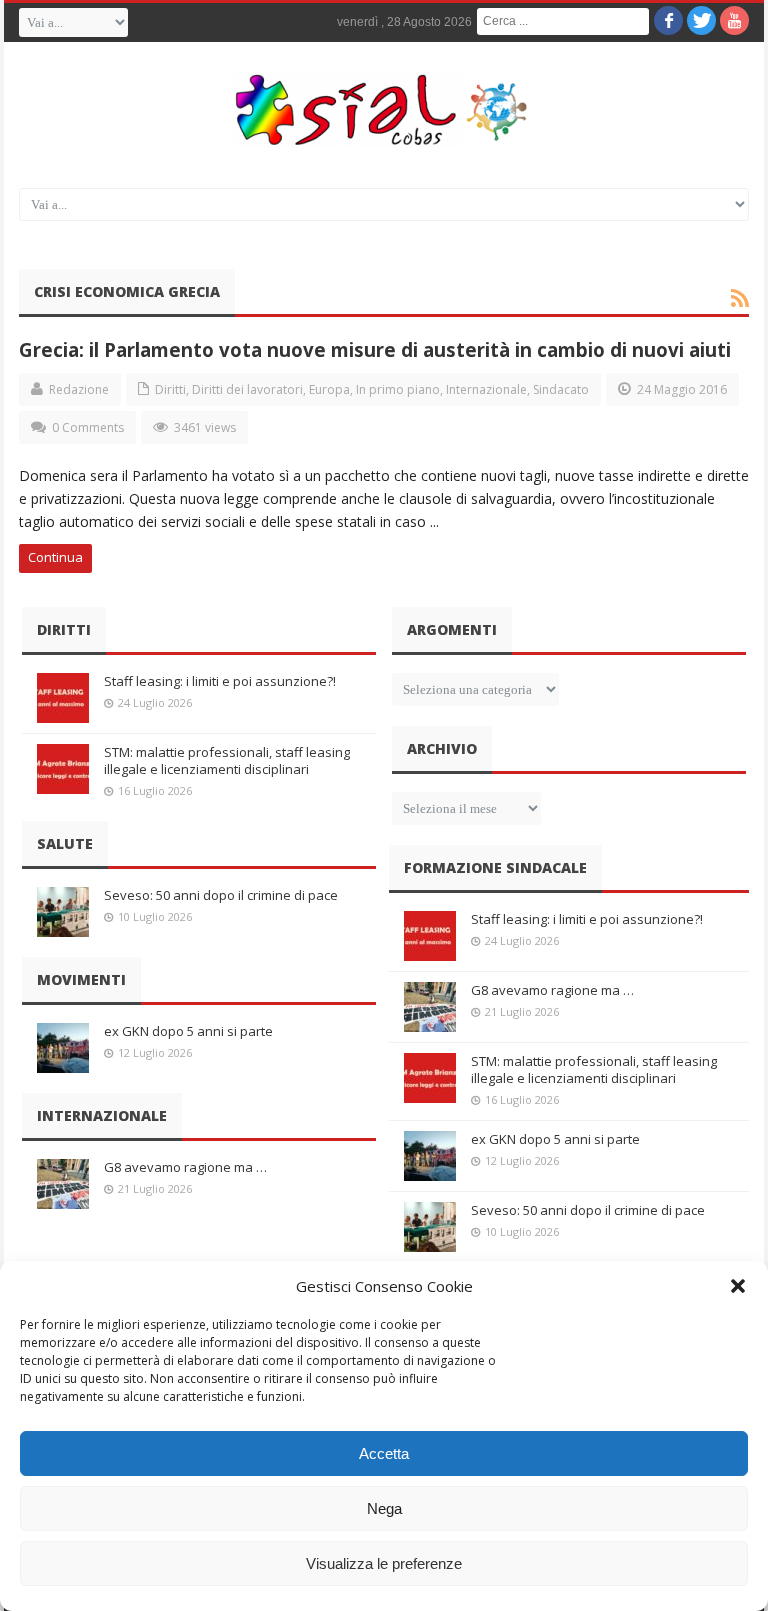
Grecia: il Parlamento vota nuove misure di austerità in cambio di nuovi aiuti (375, 349)
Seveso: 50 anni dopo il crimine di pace (221, 895)
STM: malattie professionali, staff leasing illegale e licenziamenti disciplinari (227, 760)
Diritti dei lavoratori (247, 389)
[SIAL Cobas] (384, 110)
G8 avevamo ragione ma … (185, 1167)
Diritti (170, 389)
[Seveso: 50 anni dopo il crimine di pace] (63, 912)
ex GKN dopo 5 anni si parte (188, 1031)
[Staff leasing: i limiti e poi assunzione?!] (63, 698)
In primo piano (398, 389)
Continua (55, 557)
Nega (384, 1508)
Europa (329, 389)
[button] (738, 1286)
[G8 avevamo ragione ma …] (63, 1184)
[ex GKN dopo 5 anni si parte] (63, 1048)
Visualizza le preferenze (384, 1563)
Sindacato (561, 389)
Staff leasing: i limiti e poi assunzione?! (220, 681)
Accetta (384, 1453)
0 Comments (88, 427)
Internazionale (486, 389)
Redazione (79, 389)
